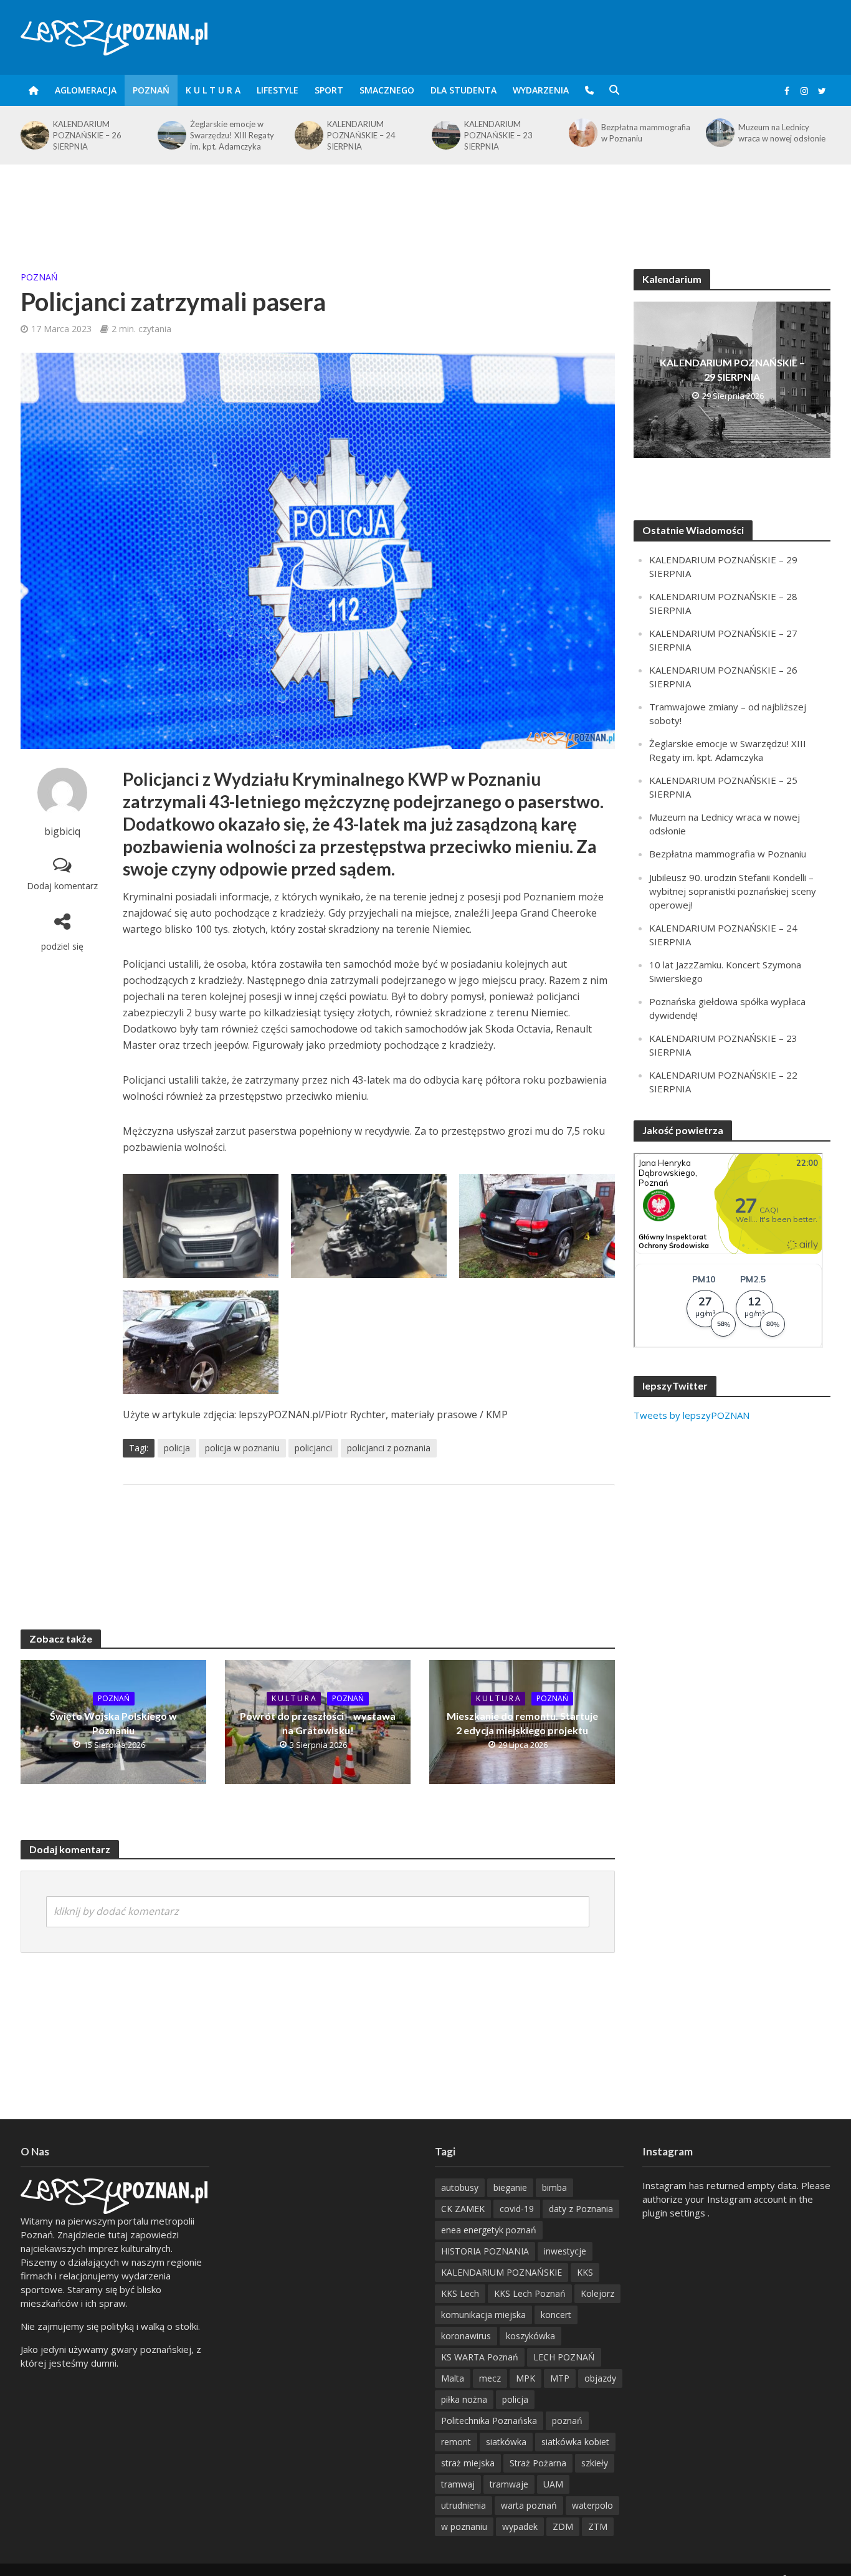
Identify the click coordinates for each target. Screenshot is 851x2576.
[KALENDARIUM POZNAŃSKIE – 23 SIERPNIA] (308, 135)
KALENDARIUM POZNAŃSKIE (502, 2272)
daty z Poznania (581, 2209)
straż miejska (468, 2463)
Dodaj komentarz (62, 886)
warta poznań (529, 2505)
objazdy (600, 2378)
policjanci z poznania (389, 1448)
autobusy (460, 2187)
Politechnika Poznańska (489, 2421)
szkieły (595, 2463)
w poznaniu (464, 2526)
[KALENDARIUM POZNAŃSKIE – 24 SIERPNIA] (171, 135)
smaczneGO (387, 90)
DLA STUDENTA (464, 90)
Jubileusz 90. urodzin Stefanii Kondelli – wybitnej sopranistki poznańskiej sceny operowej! (733, 891)
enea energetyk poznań (489, 2230)
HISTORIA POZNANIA (485, 2251)
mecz (490, 2378)
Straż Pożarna (538, 2463)
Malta (453, 2378)
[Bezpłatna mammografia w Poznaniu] (445, 133)
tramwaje (509, 2484)
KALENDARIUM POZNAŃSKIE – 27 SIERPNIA (773, 135)
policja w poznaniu (242, 1448)
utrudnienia (464, 2505)
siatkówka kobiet (575, 2442)
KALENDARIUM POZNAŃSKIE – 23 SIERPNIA (361, 135)
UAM (553, 2484)
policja (177, 1448)
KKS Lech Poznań (530, 2293)
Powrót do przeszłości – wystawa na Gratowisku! (318, 1723)
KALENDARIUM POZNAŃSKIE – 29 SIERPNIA (732, 370)
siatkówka (506, 2442)
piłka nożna (464, 2399)
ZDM (563, 2526)
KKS (585, 2272)
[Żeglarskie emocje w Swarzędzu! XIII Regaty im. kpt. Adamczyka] (34, 135)
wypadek (520, 2526)
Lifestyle (278, 90)
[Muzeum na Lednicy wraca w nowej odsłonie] (582, 133)
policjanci (313, 1448)
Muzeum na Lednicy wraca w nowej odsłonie (645, 133)
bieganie (510, 2187)
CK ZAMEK (463, 2209)
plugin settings (675, 2213)
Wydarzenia (541, 90)
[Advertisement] (425, 205)
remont (456, 2442)
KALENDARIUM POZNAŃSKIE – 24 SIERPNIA (224, 135)
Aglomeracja (86, 90)
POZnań (151, 90)
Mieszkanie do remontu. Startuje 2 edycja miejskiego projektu (522, 1723)
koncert (556, 2315)
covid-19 (517, 2209)
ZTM (598, 2526)
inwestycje (565, 2251)
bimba (554, 2187)
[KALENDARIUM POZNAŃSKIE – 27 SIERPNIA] (719, 135)
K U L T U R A (213, 90)
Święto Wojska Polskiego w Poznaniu (113, 1723)
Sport (329, 90)
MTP (560, 2378)
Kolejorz (597, 2293)
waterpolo (592, 2505)
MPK (525, 2378)
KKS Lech (460, 2293)
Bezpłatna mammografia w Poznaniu (509, 133)
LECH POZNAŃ (564, 2357)
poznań (567, 2421)
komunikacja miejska (483, 2315)
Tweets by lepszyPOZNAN (692, 1415)
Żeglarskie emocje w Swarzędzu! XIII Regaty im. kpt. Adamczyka (95, 135)
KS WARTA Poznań (480, 2357)
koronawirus (466, 2336)
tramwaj (458, 2484)
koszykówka (530, 2336)
